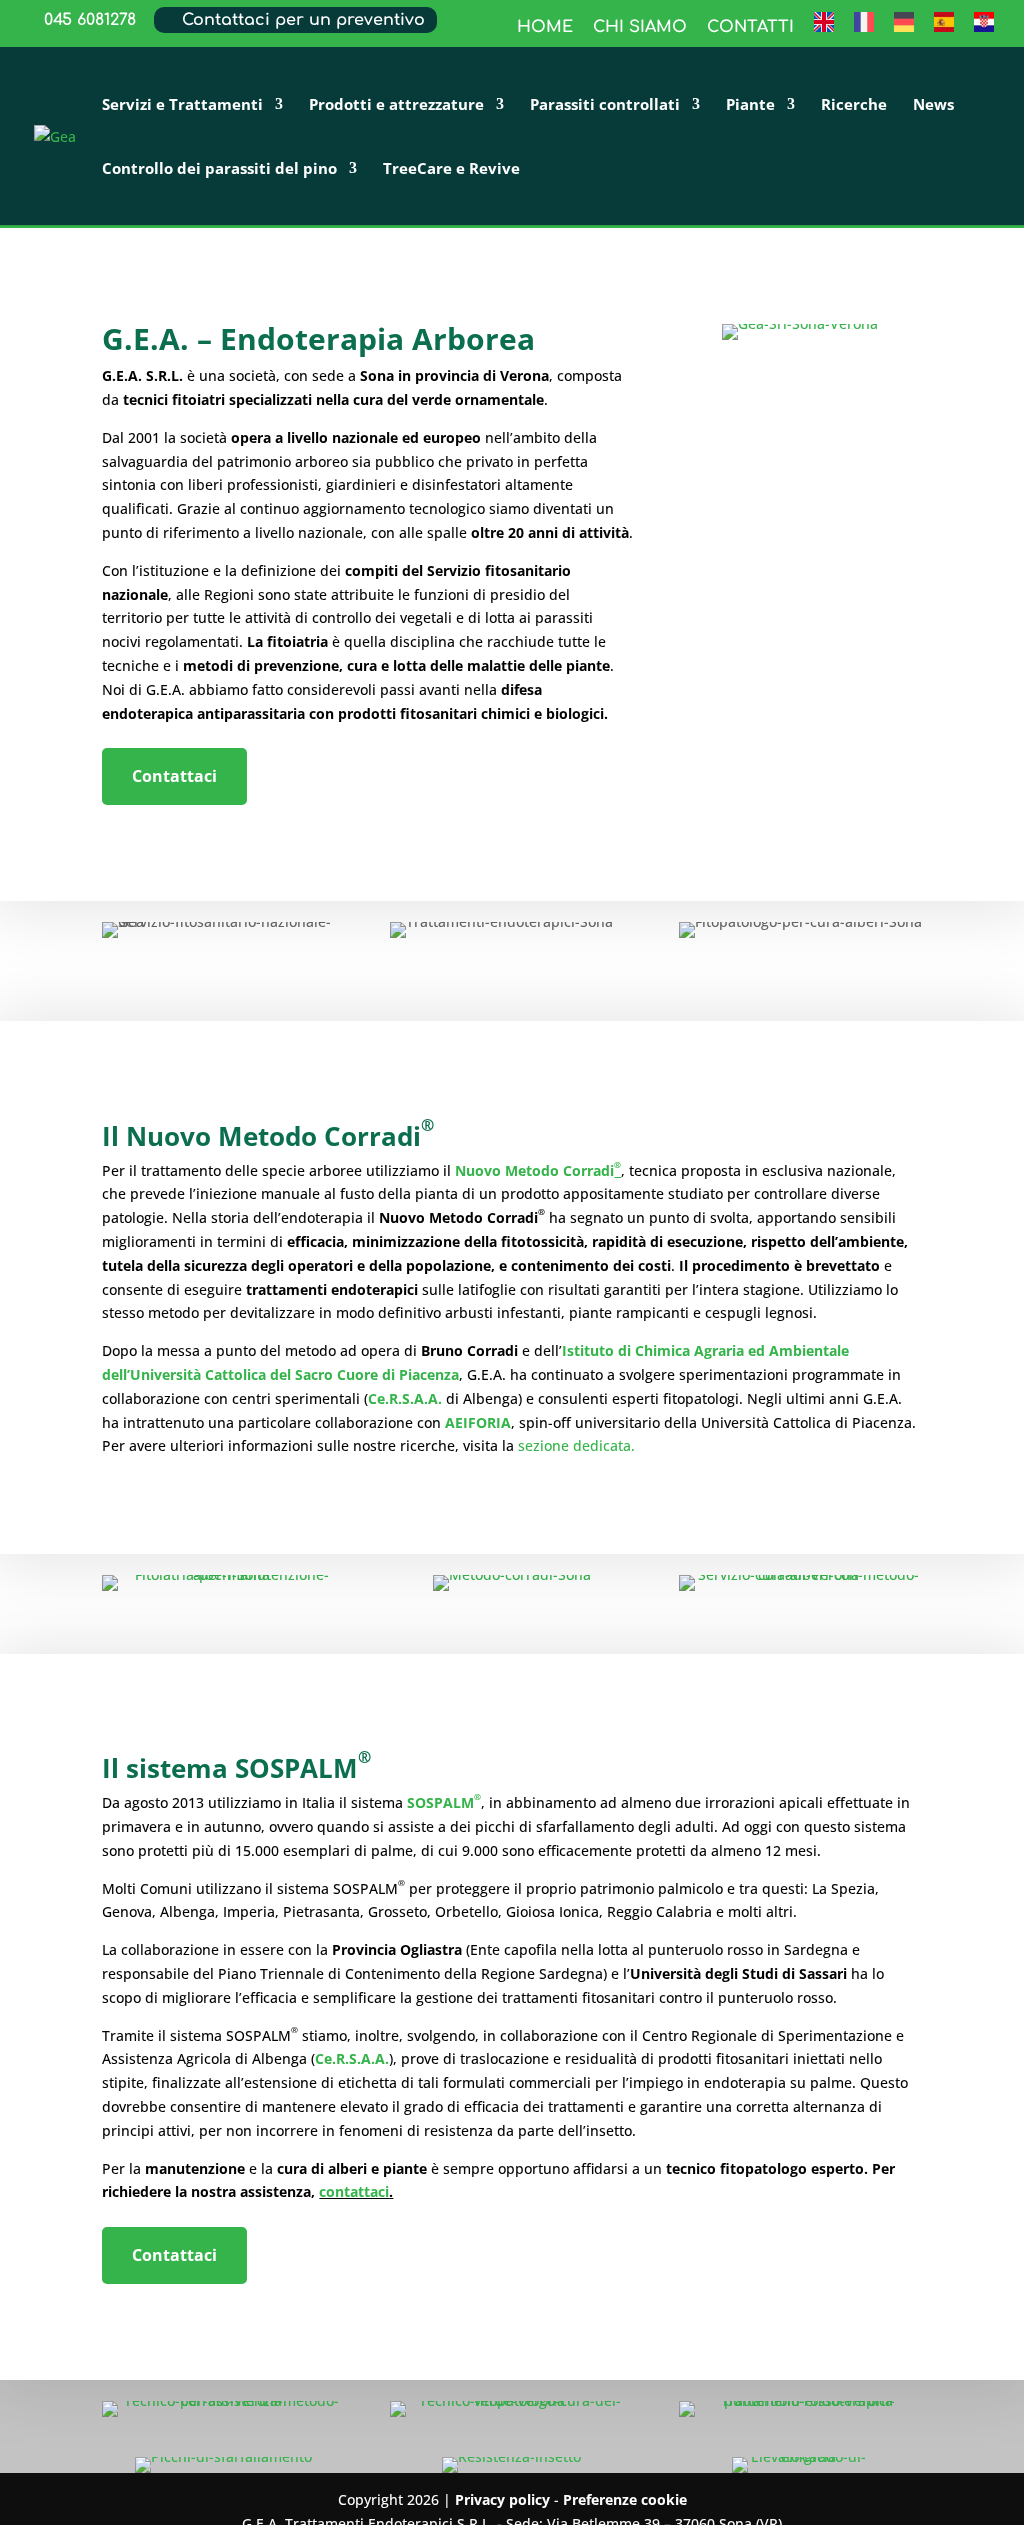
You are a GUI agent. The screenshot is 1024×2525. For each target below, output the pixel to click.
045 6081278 (90, 20)
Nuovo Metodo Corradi (538, 1170)
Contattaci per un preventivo (303, 20)
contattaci (354, 2191)
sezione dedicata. (576, 1445)
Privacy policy (502, 2499)
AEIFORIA (476, 1422)
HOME (545, 27)
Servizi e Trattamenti (182, 105)
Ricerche (854, 105)
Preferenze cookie (625, 2499)
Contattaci (174, 776)
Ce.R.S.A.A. (405, 1398)
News (933, 105)
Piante (750, 105)
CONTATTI (750, 27)
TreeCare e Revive (451, 169)
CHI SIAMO (640, 27)
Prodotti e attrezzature (396, 105)
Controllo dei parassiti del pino (219, 169)
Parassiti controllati (605, 105)
